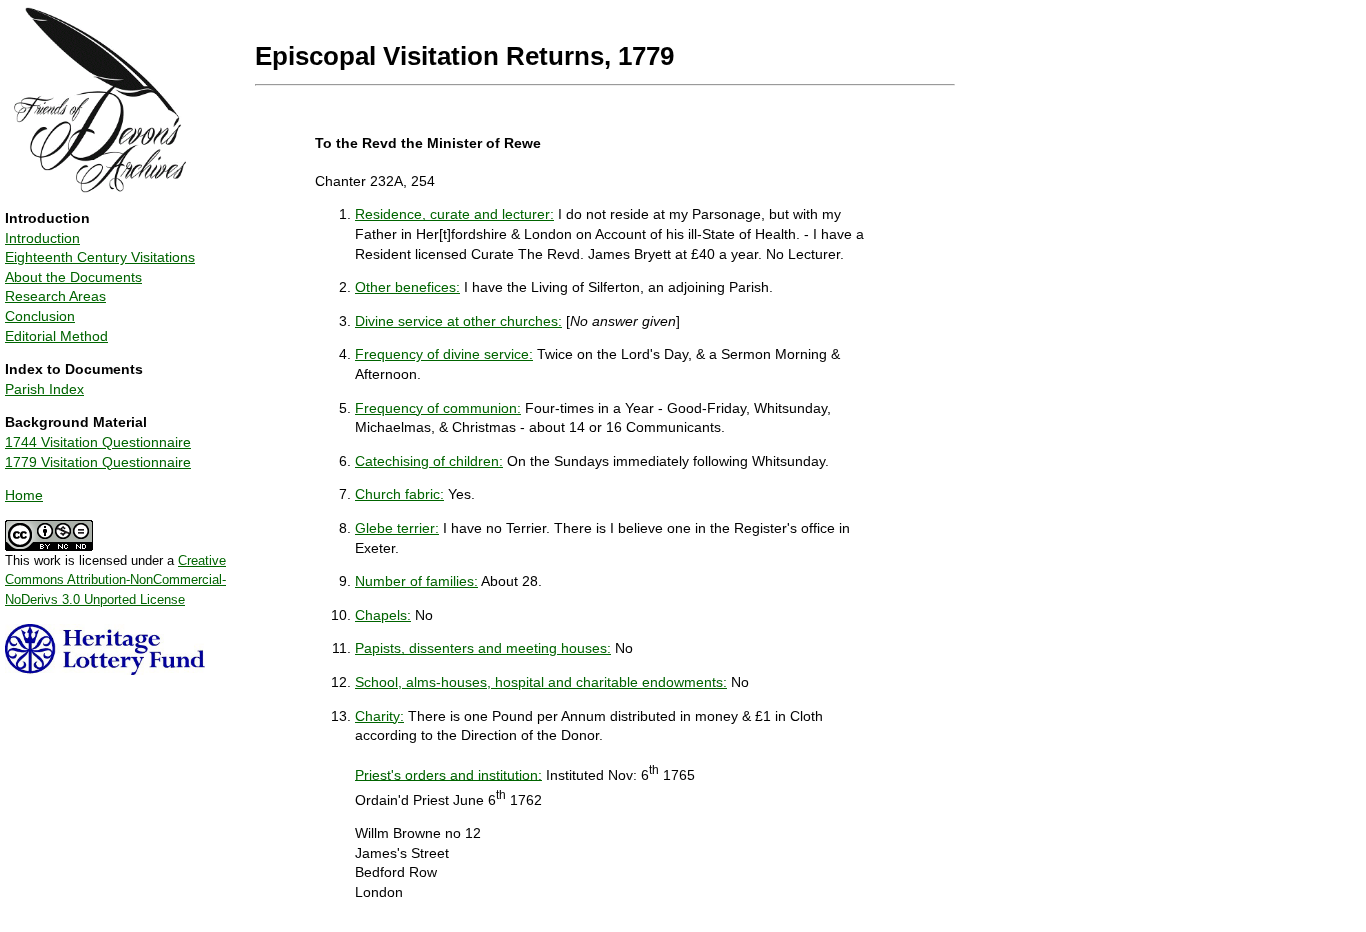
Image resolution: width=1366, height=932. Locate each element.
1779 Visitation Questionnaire (98, 462)
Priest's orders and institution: (448, 774)
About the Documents (73, 277)
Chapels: (383, 615)
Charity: (379, 716)
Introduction (42, 238)
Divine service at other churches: (458, 321)
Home (24, 495)
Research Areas (55, 296)
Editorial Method (56, 336)
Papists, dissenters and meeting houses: (483, 648)
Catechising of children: (429, 461)
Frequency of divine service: (444, 354)
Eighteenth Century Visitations (100, 257)
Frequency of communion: (438, 408)
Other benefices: (407, 287)
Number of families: (416, 581)
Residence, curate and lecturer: (454, 214)
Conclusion (40, 316)
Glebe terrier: (397, 528)
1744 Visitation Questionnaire (98, 442)
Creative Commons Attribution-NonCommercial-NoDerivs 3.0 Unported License (115, 580)
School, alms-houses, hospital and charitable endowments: (541, 682)
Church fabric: (399, 494)
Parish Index (44, 389)
